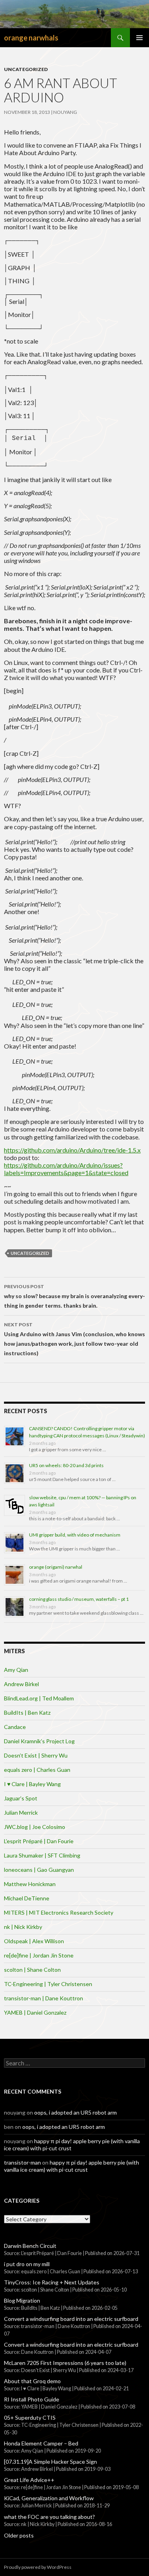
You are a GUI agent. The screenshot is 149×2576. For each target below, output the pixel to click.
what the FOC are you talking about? (49, 2517)
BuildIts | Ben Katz (27, 1713)
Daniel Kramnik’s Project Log (39, 1741)
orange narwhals (31, 38)
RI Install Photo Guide (32, 2399)
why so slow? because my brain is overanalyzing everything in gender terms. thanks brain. (74, 1296)
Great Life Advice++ (29, 2480)
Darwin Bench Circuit (30, 2246)
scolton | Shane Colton (32, 1970)
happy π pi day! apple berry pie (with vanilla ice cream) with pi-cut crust (72, 2166)
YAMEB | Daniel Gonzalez (35, 2012)
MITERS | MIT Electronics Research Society (59, 1912)
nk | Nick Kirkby (23, 1927)
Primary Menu (139, 38)
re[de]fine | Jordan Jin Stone (39, 1955)
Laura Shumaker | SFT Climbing (42, 1855)
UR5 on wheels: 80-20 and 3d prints (66, 1465)
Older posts (19, 2535)
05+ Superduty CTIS (30, 2418)
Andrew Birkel (21, 1684)
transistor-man (22, 2162)
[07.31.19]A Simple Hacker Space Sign (50, 2462)
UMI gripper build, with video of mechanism (75, 1535)
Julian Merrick (21, 1812)
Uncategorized (26, 69)
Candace (15, 1727)
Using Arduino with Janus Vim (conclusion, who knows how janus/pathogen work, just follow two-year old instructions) (74, 1339)
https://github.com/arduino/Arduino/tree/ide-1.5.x (72, 1150)
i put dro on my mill (27, 2264)
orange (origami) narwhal (56, 1567)
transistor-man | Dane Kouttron (44, 1998)
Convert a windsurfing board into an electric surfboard (71, 2319)
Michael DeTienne (27, 1898)
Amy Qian (16, 1670)
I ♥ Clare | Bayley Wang (32, 1784)
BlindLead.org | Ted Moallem (39, 1698)
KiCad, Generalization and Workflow (49, 2498)
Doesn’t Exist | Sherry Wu (36, 1755)
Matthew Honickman (30, 1884)
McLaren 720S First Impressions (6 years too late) (65, 2363)
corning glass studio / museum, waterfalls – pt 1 (79, 1599)
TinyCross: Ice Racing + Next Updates (52, 2282)
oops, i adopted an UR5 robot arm (75, 2112)
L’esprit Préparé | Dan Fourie (39, 1841)
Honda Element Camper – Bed (41, 2443)
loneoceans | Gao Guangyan (39, 1870)
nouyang (65, 112)
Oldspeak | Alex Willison (34, 1941)
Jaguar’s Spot (21, 1798)
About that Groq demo (32, 2381)
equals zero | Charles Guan (37, 1770)
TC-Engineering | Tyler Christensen (48, 1984)
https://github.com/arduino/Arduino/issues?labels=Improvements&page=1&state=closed (66, 1169)
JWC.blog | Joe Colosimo (35, 1827)
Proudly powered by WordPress (38, 2567)
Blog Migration (22, 2300)
